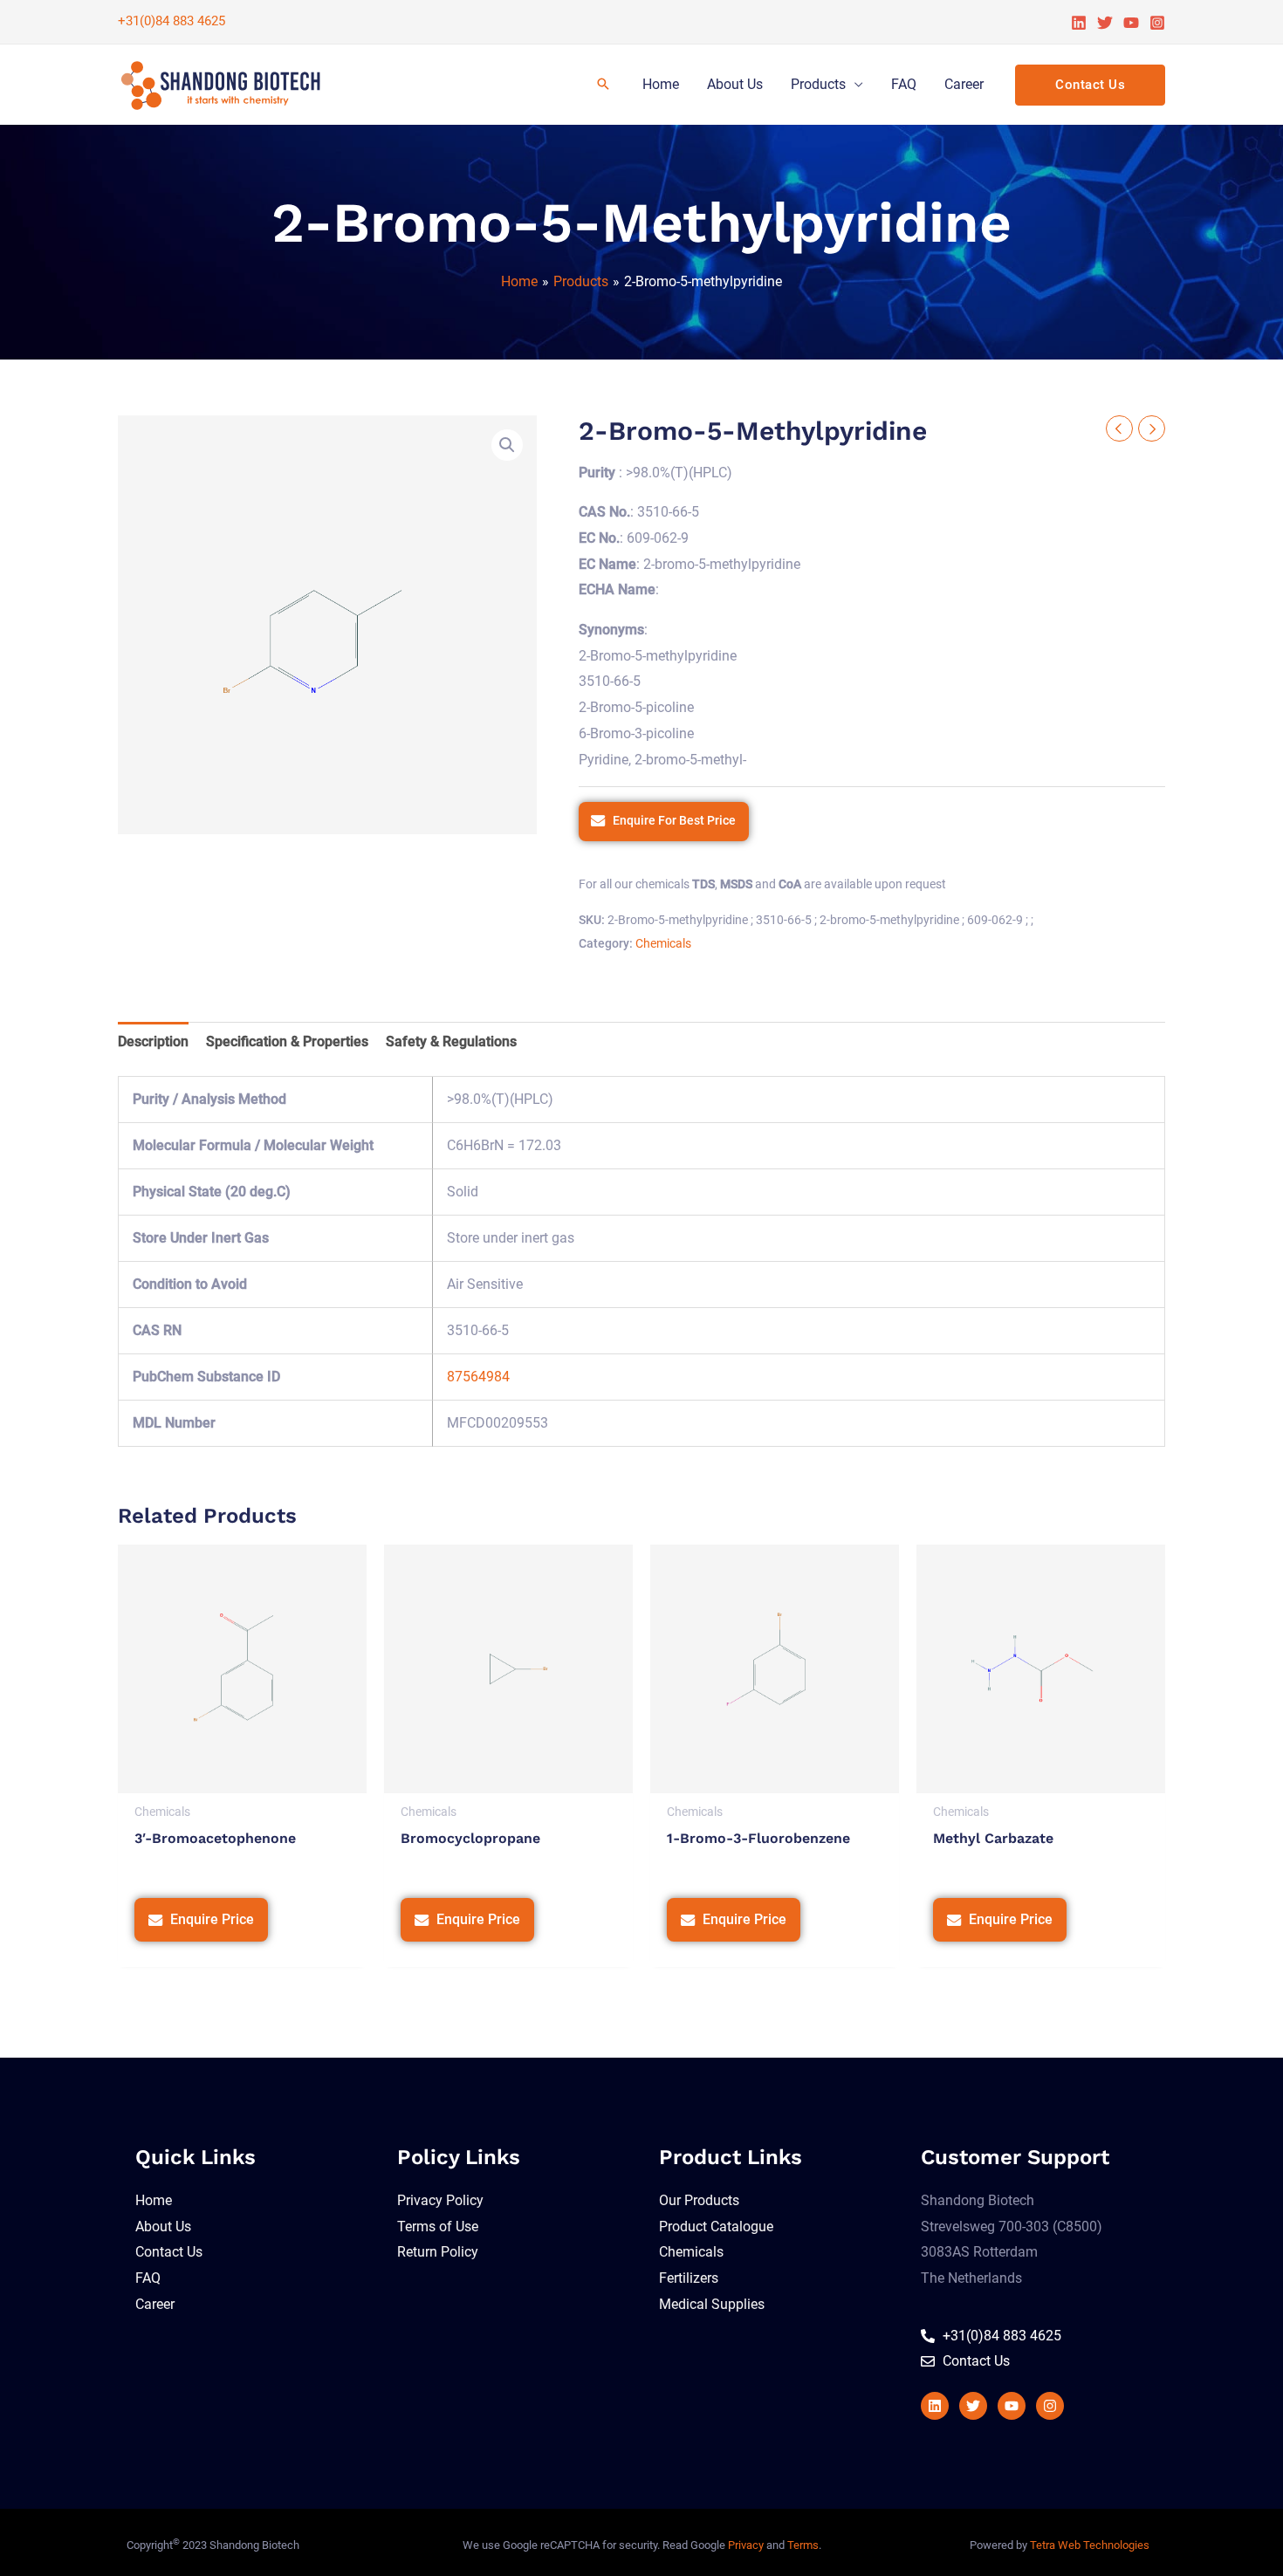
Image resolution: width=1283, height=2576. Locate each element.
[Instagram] (1157, 23)
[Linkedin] (1079, 23)
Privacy (746, 2545)
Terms (803, 2545)
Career (964, 84)
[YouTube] (1131, 23)
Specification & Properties (287, 1041)
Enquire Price (212, 1919)
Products (818, 84)
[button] (507, 445)
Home (661, 84)
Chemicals (663, 944)
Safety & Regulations (451, 1041)
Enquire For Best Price (674, 821)
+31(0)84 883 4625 (172, 21)
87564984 (478, 1377)
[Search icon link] (603, 85)
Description (153, 1041)
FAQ (904, 84)
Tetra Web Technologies (1090, 2545)
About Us (735, 84)
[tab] (153, 1042)
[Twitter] (1105, 23)
